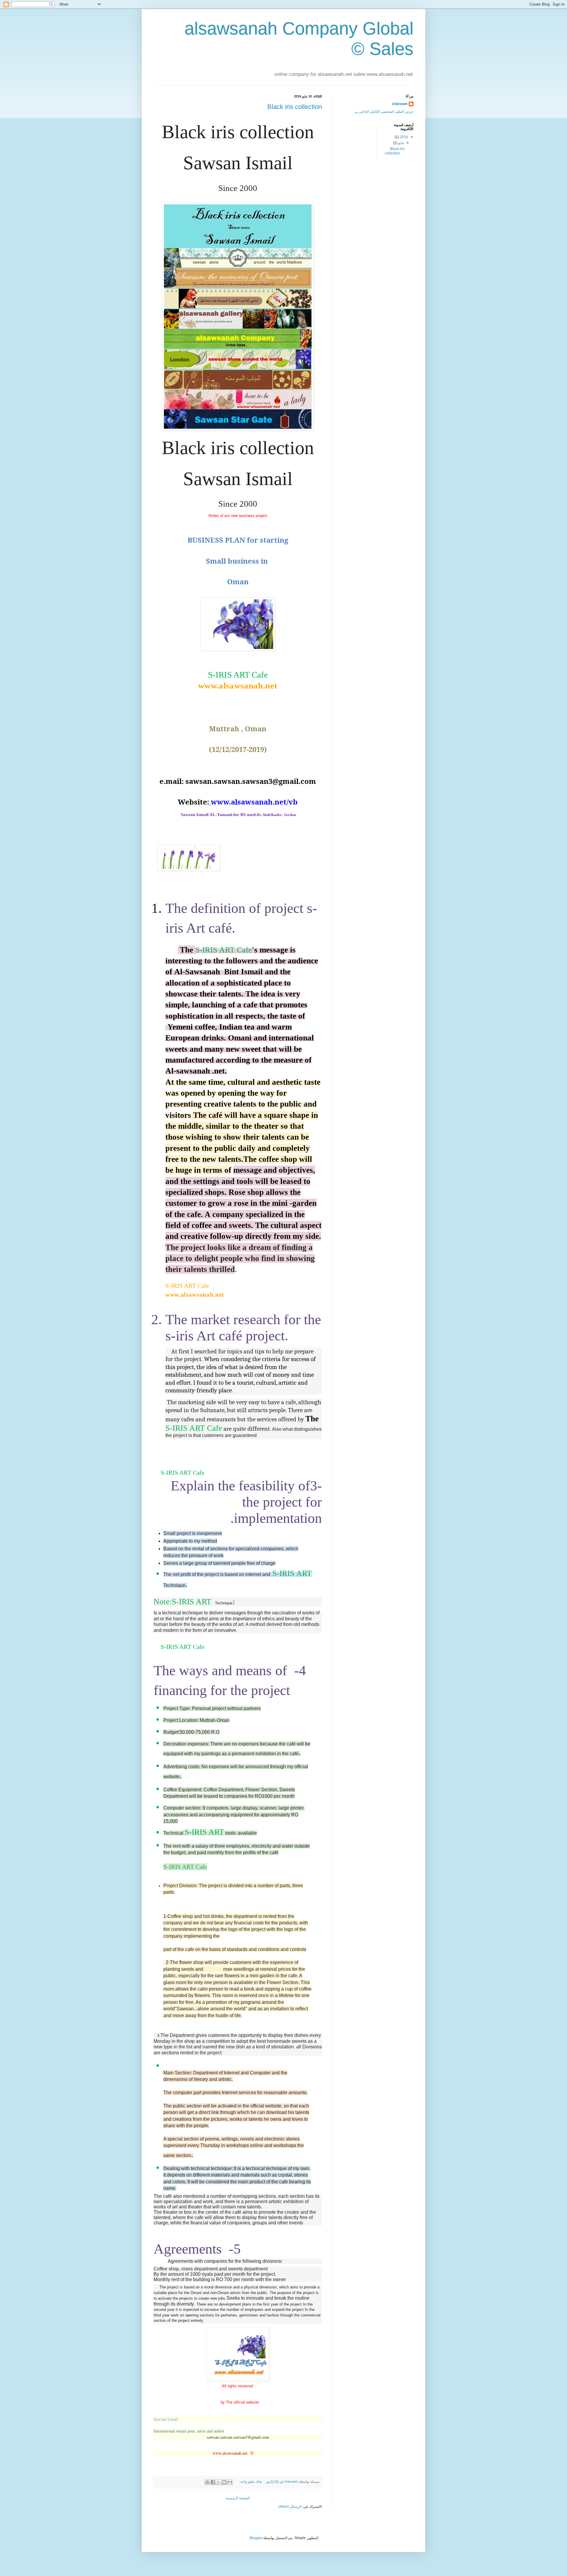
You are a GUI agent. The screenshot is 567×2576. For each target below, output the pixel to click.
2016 (404, 137)
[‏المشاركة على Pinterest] (207, 2482)
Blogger (256, 2538)
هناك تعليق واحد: (250, 2482)
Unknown (400, 104)
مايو (401, 143)
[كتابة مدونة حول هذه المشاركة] (224, 2482)
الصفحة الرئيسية (238, 2498)
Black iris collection (295, 107)
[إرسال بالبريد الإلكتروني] (230, 2482)
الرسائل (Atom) (290, 2507)
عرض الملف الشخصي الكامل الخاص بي (384, 112)
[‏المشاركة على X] (219, 2482)
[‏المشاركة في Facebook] (213, 2482)
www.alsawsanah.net (230, 2453)
